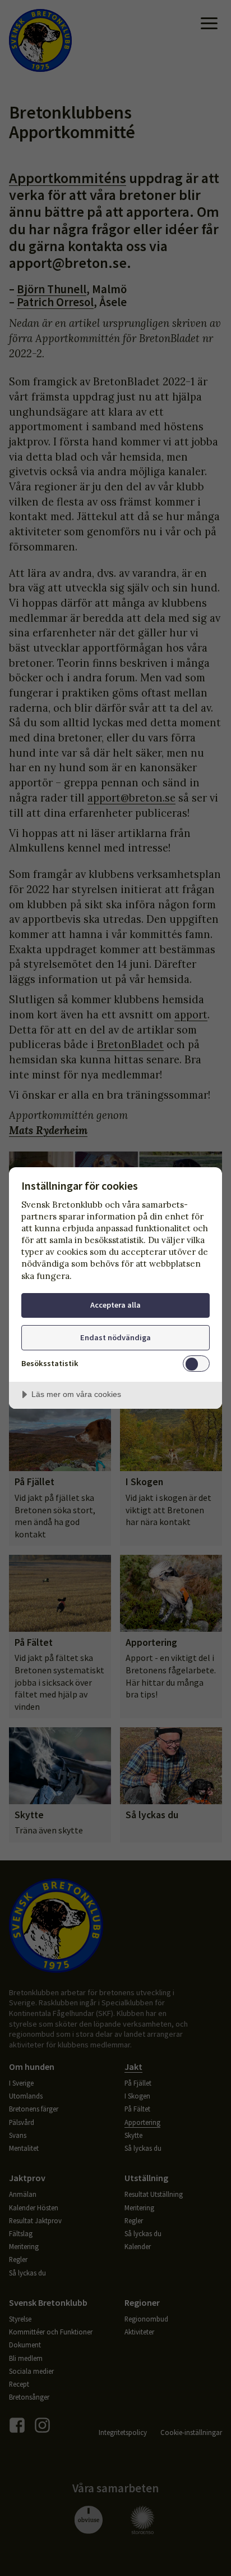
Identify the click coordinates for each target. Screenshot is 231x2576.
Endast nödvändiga (115, 1337)
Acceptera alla (115, 1305)
